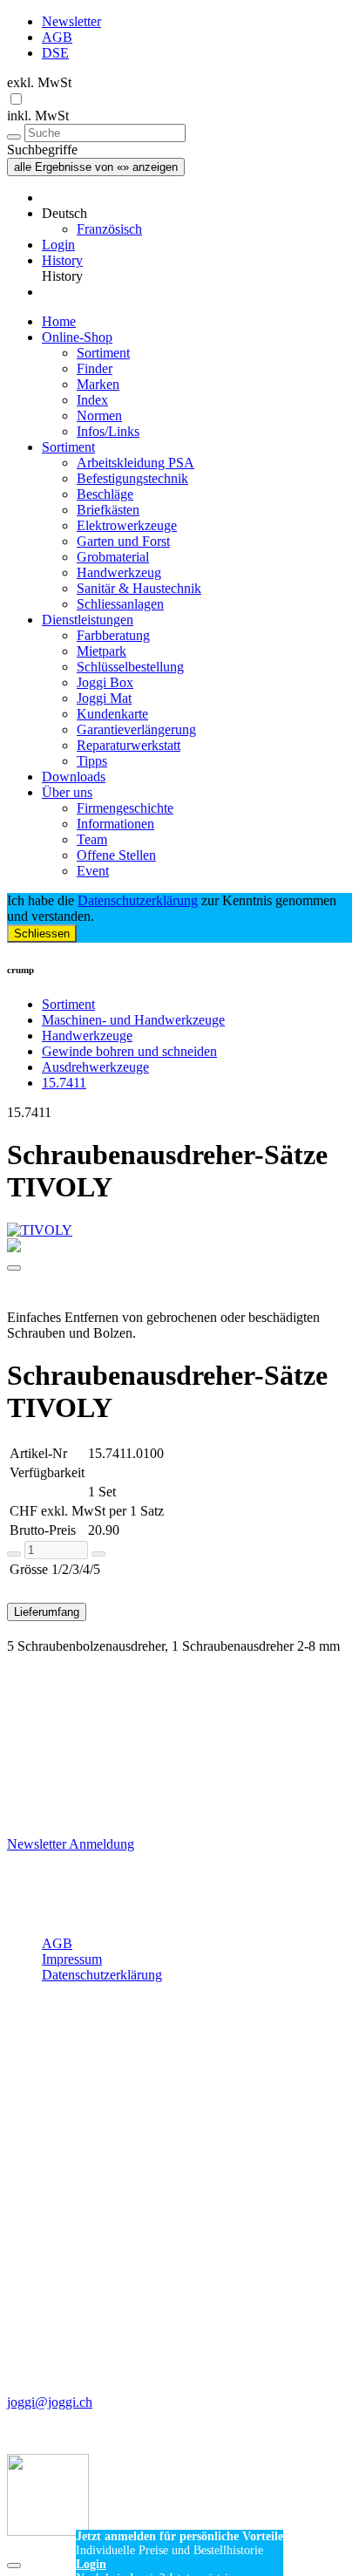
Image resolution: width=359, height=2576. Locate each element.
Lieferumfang (47, 1612)
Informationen (115, 824)
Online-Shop (77, 337)
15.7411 (64, 1083)
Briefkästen (108, 510)
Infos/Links (108, 431)
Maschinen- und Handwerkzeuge (133, 1020)
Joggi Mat (104, 698)
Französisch (109, 229)
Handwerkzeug (119, 572)
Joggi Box (105, 682)
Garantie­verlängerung (136, 729)
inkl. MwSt (38, 116)
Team (92, 839)
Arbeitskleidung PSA (135, 463)
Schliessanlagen (120, 604)
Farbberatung (113, 635)
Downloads (74, 777)
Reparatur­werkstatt (129, 745)
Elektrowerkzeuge (127, 525)
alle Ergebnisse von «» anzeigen (96, 167)
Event (93, 871)
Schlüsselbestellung (130, 667)
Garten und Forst (123, 541)
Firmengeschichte (125, 808)
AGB (57, 37)
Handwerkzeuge (87, 1036)
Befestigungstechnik (132, 478)
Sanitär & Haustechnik (139, 588)
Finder (95, 368)
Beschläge (105, 494)
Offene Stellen (116, 855)
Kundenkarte (112, 714)
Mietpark (102, 651)
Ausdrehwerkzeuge (95, 1067)
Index (92, 400)
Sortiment (103, 353)
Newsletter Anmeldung (71, 1844)
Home (59, 321)
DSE (55, 53)
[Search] (14, 137)
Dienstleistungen (88, 620)
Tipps (92, 761)
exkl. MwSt (39, 82)
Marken (98, 384)
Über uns (67, 792)
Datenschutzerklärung (138, 900)
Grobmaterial (113, 557)
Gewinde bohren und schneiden (129, 1051)
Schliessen (42, 934)
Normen (99, 416)
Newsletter (71, 21)
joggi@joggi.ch (50, 2402)
